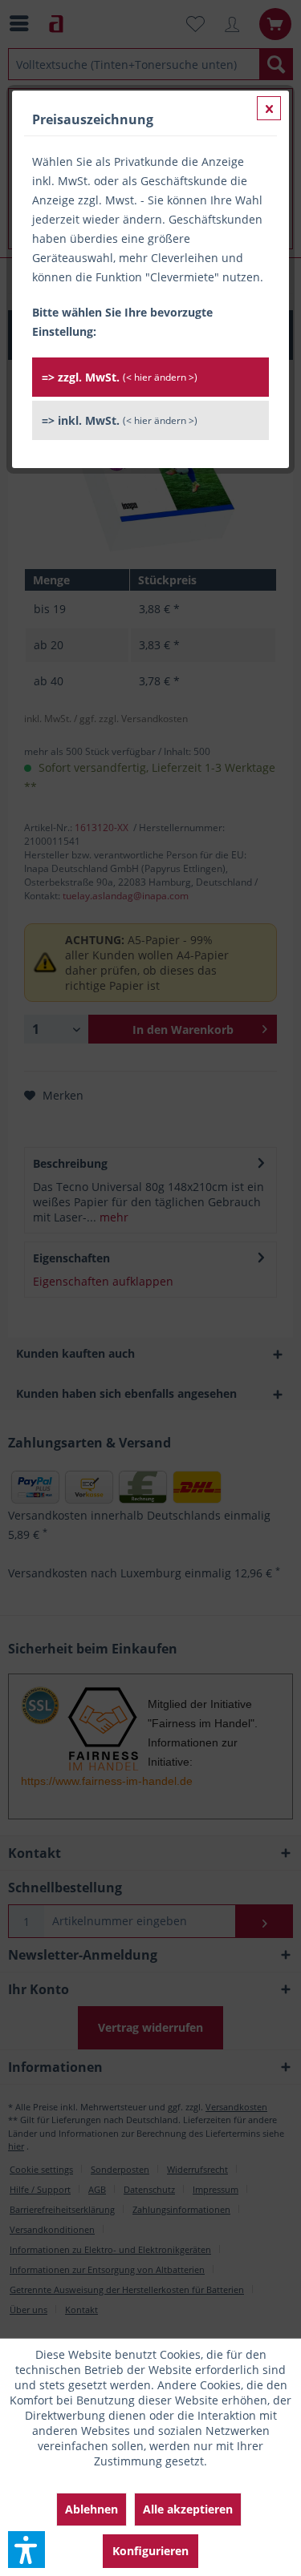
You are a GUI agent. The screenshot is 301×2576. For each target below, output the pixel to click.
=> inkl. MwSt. (120, 420)
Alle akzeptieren (188, 2509)
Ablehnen (92, 2509)
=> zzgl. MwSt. (120, 377)
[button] (26, 2550)
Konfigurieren (150, 2551)
